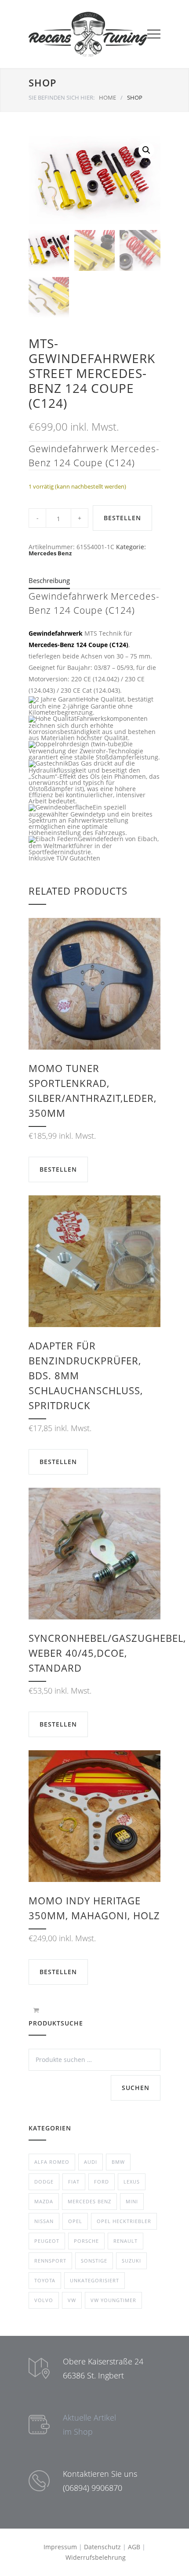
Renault (125, 2241)
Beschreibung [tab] (49, 580)
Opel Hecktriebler (124, 2221)
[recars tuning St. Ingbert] (88, 34)
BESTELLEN (122, 518)
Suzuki (131, 2261)
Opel (75, 2221)
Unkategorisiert (94, 2280)
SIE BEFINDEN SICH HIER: (62, 97)
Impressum (60, 2547)
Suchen (136, 2088)
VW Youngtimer (113, 2300)
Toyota (45, 2280)
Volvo (44, 2300)
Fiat (74, 2182)
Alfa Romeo (52, 2162)
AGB (134, 2547)
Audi (91, 2162)
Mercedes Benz (50, 553)
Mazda (44, 2201)
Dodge (44, 2182)
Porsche (86, 2241)
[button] (146, 150)
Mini (132, 2201)
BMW (118, 2162)
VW (72, 2300)
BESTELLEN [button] (58, 1169)
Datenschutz (102, 2547)
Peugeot (47, 2241)
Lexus (132, 2182)
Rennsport (50, 2261)
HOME (107, 97)
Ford (102, 2182)
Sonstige (94, 2261)
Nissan (44, 2221)
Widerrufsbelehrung (96, 2557)
